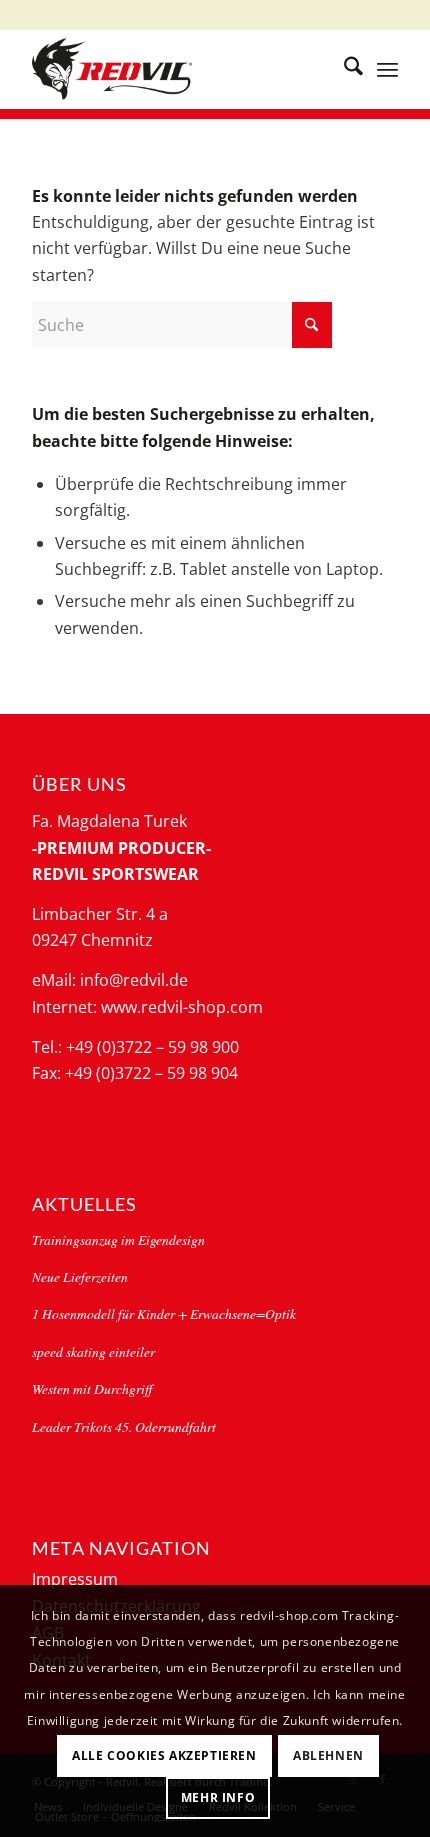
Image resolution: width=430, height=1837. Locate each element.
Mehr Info (218, 1797)
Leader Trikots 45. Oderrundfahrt (124, 1426)
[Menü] (387, 69)
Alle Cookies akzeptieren (164, 1755)
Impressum (75, 1579)
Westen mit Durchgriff (92, 1388)
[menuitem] (343, 69)
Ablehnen (328, 1755)
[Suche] (343, 69)
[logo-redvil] (178, 69)
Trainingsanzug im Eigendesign (118, 1239)
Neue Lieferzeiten (80, 1276)
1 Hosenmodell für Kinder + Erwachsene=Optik (164, 1313)
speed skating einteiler (93, 1351)
